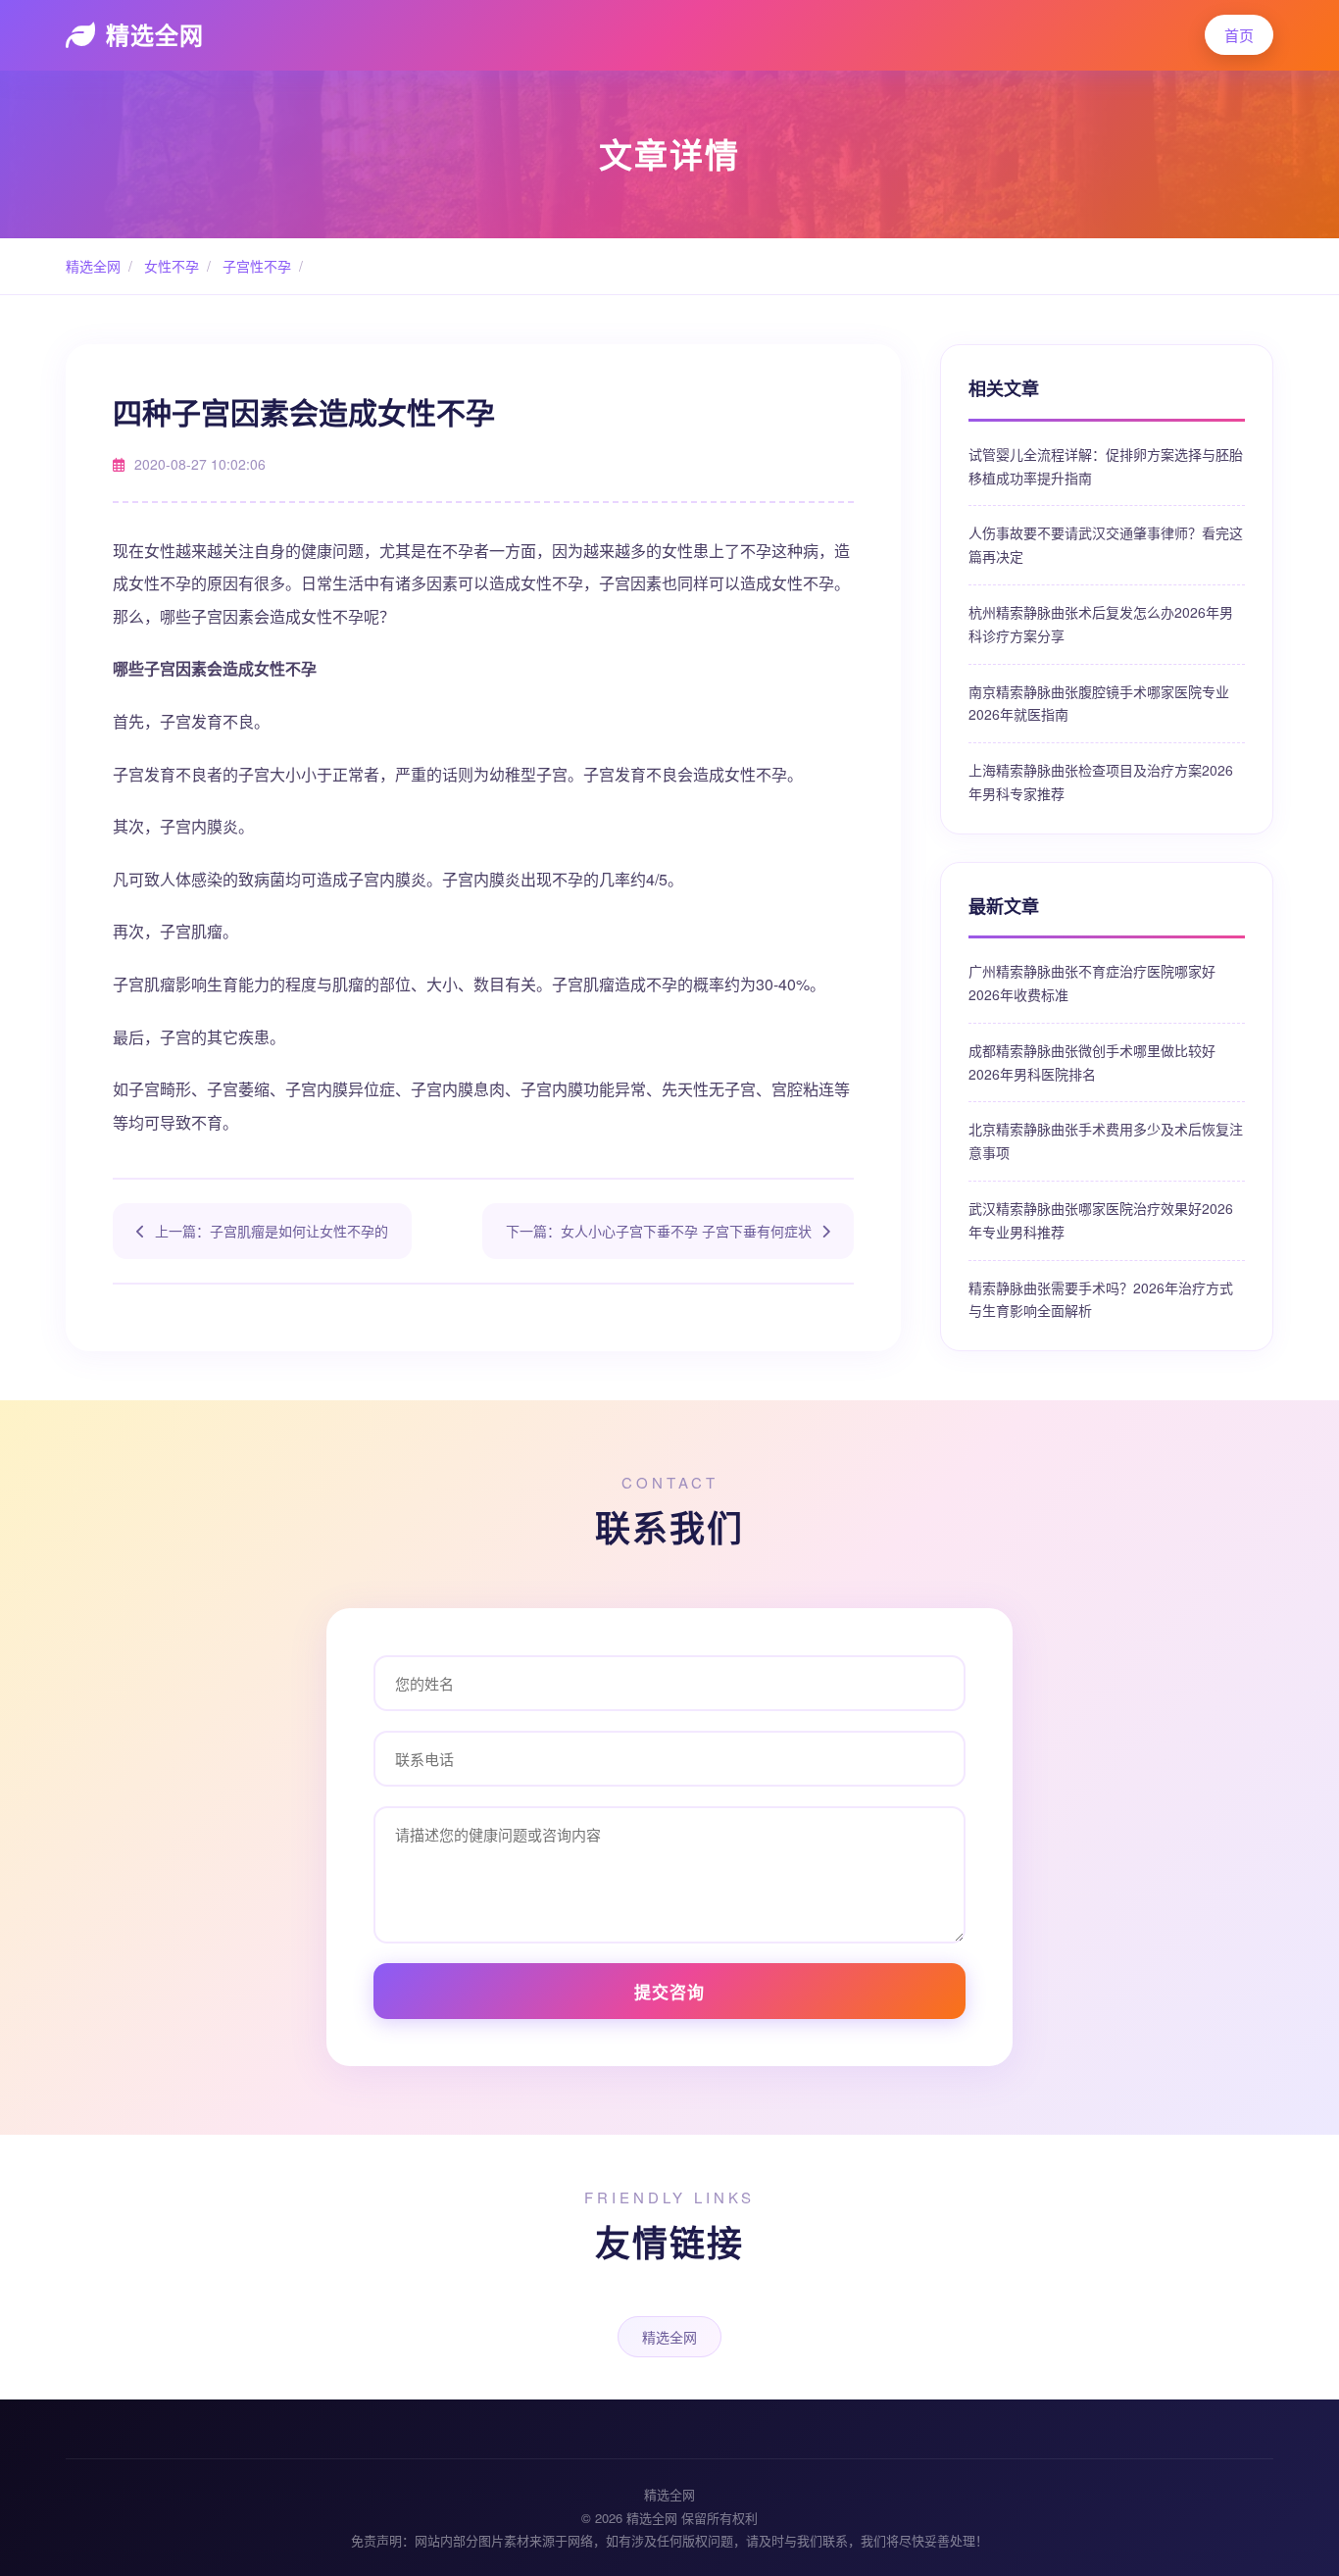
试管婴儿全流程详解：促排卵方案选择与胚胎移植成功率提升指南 (1106, 466)
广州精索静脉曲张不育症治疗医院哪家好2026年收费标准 (1092, 983)
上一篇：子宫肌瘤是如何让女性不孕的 (272, 1231)
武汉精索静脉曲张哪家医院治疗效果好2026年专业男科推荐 (1101, 1220)
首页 (1239, 35)
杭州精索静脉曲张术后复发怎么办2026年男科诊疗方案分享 (1101, 624)
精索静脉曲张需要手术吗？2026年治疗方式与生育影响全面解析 (1101, 1299)
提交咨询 (669, 1992)
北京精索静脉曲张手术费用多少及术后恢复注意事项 (1106, 1140)
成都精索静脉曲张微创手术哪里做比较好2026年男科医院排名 (1092, 1062)
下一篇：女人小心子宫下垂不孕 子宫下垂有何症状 (659, 1231)
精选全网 (155, 34)
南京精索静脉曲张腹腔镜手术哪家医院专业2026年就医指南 (1099, 703)
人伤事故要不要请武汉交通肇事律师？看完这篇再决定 (1106, 544)
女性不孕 (170, 266)
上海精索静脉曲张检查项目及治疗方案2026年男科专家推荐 (1101, 782)
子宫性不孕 (255, 266)
